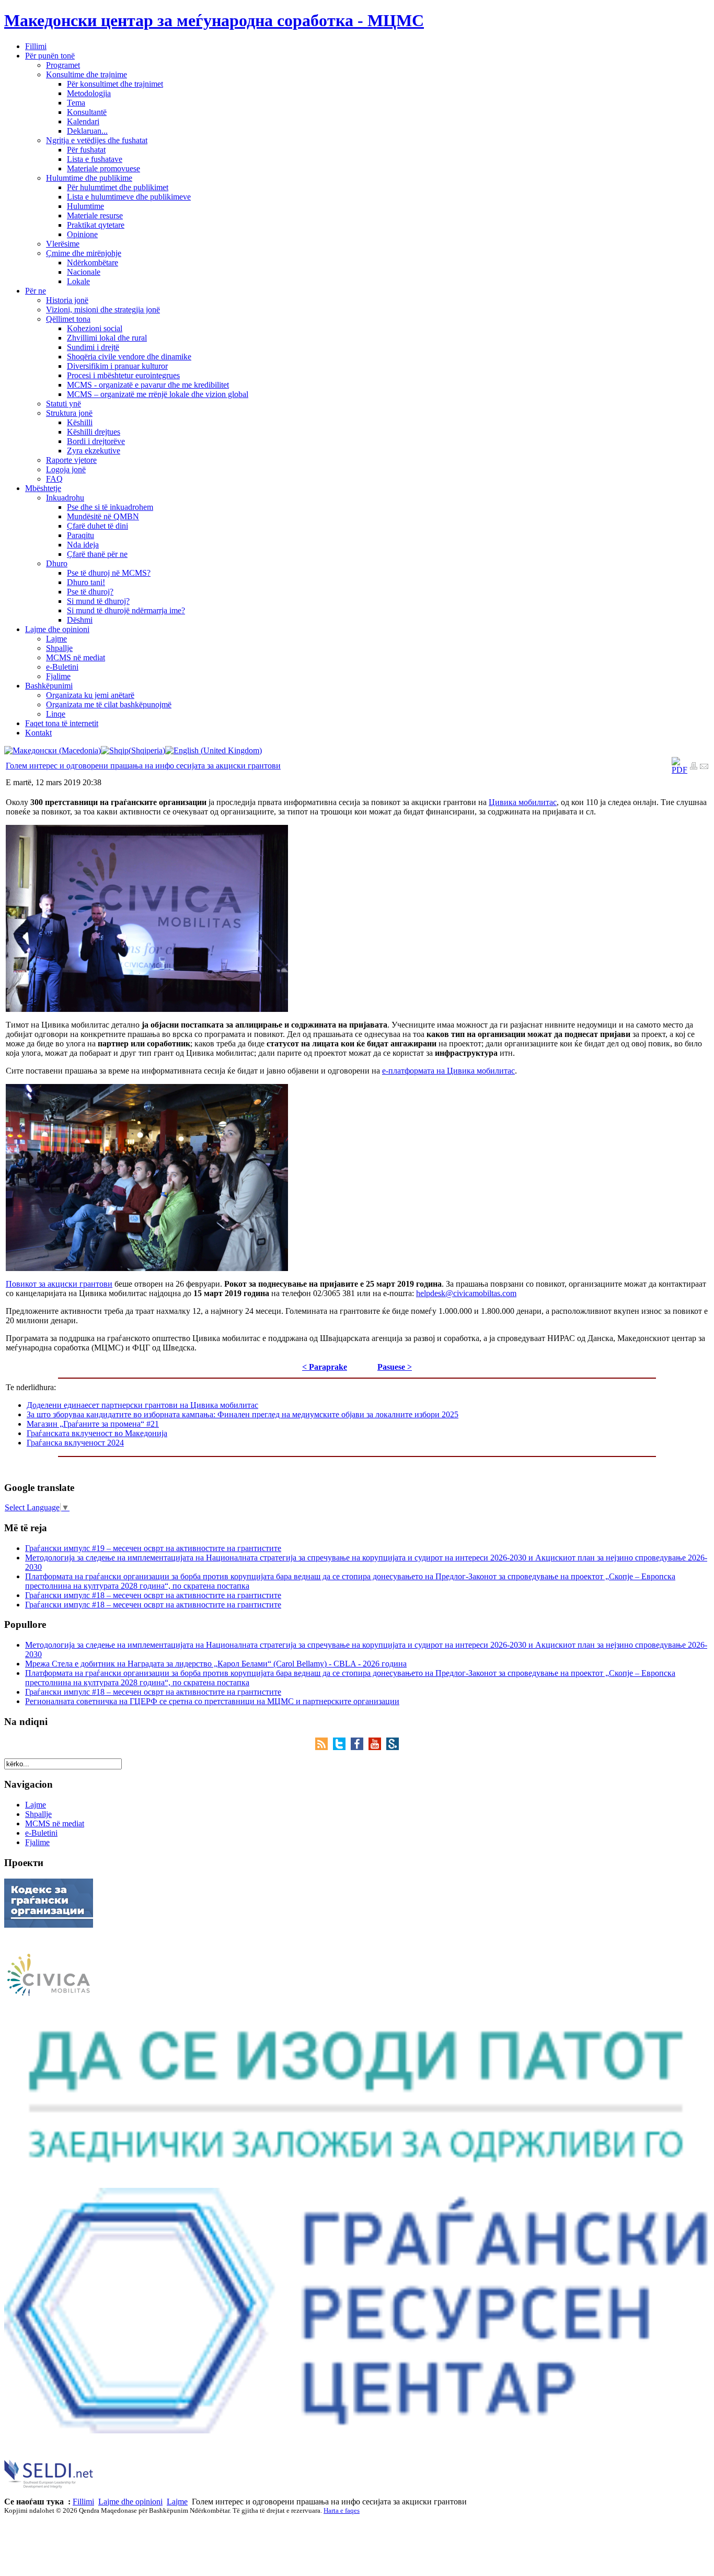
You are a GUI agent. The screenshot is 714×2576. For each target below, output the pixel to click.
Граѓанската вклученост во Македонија (97, 1433)
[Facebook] (360, 1747)
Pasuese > (395, 1367)
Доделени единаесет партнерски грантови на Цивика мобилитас (142, 1405)
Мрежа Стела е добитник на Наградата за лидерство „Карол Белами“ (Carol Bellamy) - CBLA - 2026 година (216, 1664)
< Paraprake (325, 1367)
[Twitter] (342, 1747)
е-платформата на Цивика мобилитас (448, 1071)
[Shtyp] (694, 767)
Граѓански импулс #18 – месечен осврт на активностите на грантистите (153, 1595)
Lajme (177, 2502)
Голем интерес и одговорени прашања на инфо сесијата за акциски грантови (143, 766)
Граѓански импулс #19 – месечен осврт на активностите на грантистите (153, 1548)
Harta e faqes (342, 2510)
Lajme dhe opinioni (130, 2502)
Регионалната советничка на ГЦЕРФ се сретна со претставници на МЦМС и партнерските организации (212, 1701)
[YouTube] (377, 1747)
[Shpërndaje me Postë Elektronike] (704, 767)
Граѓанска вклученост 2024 (75, 1443)
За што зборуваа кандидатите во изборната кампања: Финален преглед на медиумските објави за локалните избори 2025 (243, 1414)
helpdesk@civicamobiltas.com (466, 1293)
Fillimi (83, 2502)
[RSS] (324, 1747)
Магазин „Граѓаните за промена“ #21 (93, 1424)
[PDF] (680, 770)
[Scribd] (393, 1747)
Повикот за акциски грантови (59, 1284)
